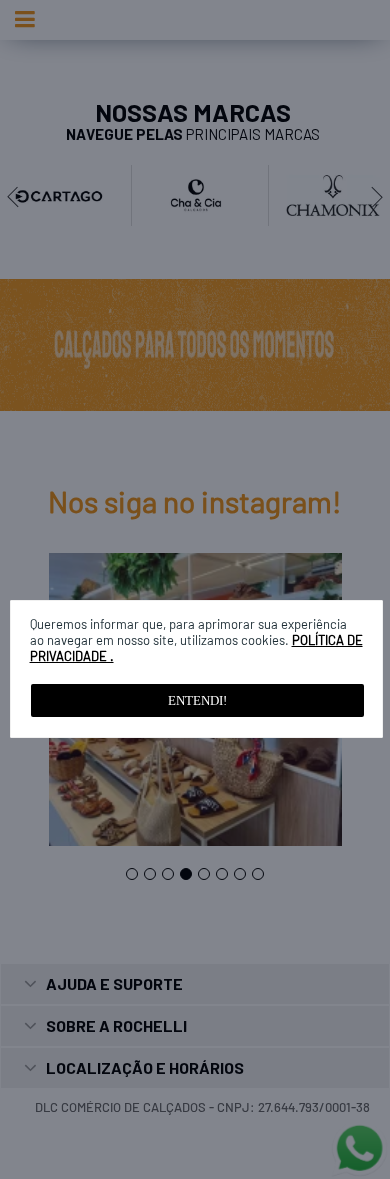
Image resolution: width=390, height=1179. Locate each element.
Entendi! (197, 700)
